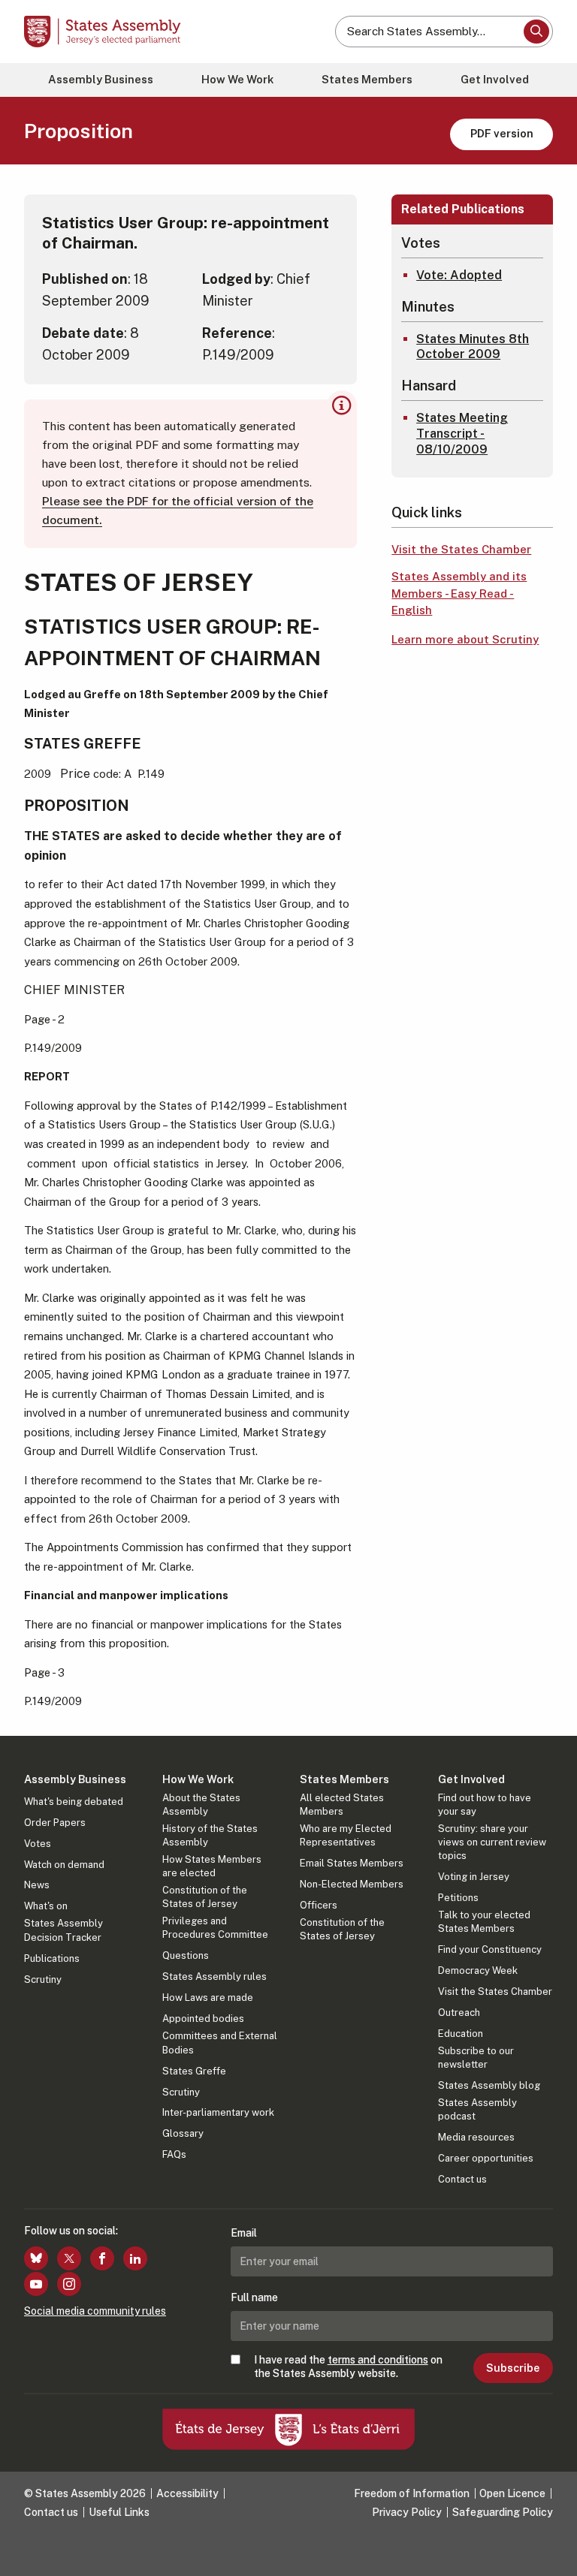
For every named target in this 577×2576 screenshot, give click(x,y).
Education (461, 2034)
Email (244, 2233)
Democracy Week (478, 1970)
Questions (186, 1955)
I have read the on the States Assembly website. (348, 2367)
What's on (46, 1906)
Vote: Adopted (459, 275)
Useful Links (119, 2512)
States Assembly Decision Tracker (63, 1930)
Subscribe (513, 2368)
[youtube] (36, 2284)
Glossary (183, 2133)
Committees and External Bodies (220, 2043)
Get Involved (495, 79)
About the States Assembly (201, 1805)
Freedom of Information (412, 2493)
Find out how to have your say (485, 1805)
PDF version (502, 133)
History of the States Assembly (210, 1835)
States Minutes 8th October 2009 (473, 347)
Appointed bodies (203, 2019)
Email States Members (352, 1863)
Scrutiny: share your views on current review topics (492, 1842)
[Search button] (536, 32)
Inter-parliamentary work (218, 2112)
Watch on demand (64, 1865)
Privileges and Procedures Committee (215, 1928)
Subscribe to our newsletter (476, 2058)
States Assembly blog (489, 2085)
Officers (319, 1905)
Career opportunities (486, 2158)
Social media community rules (95, 2311)
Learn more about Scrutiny (465, 639)
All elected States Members (342, 1805)
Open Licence (512, 2493)
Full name (254, 2297)
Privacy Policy (407, 2512)
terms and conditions (378, 2360)
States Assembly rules (214, 1976)
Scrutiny (43, 1979)
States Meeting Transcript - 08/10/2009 (462, 434)
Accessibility (187, 2493)
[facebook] (102, 2258)
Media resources (476, 2137)
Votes (38, 1844)
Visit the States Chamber (461, 549)
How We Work (237, 79)
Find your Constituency (490, 1949)
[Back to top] (551, 2550)
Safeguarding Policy (503, 2512)
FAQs (174, 2154)
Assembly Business (101, 79)
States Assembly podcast (477, 2109)
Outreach (459, 2013)
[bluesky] (36, 2258)
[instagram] (69, 2284)
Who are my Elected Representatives (346, 1835)
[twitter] (69, 2258)
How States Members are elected (212, 1866)
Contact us (462, 2179)
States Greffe (194, 2071)
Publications (52, 1958)
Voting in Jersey (474, 1877)
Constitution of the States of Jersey (205, 1897)
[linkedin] (135, 2258)
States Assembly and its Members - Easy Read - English (459, 593)
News (37, 1885)
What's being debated (74, 1802)
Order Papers (55, 1823)
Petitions (458, 1898)
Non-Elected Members (352, 1884)
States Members (367, 79)
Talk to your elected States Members (484, 1922)
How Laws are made (208, 1998)
